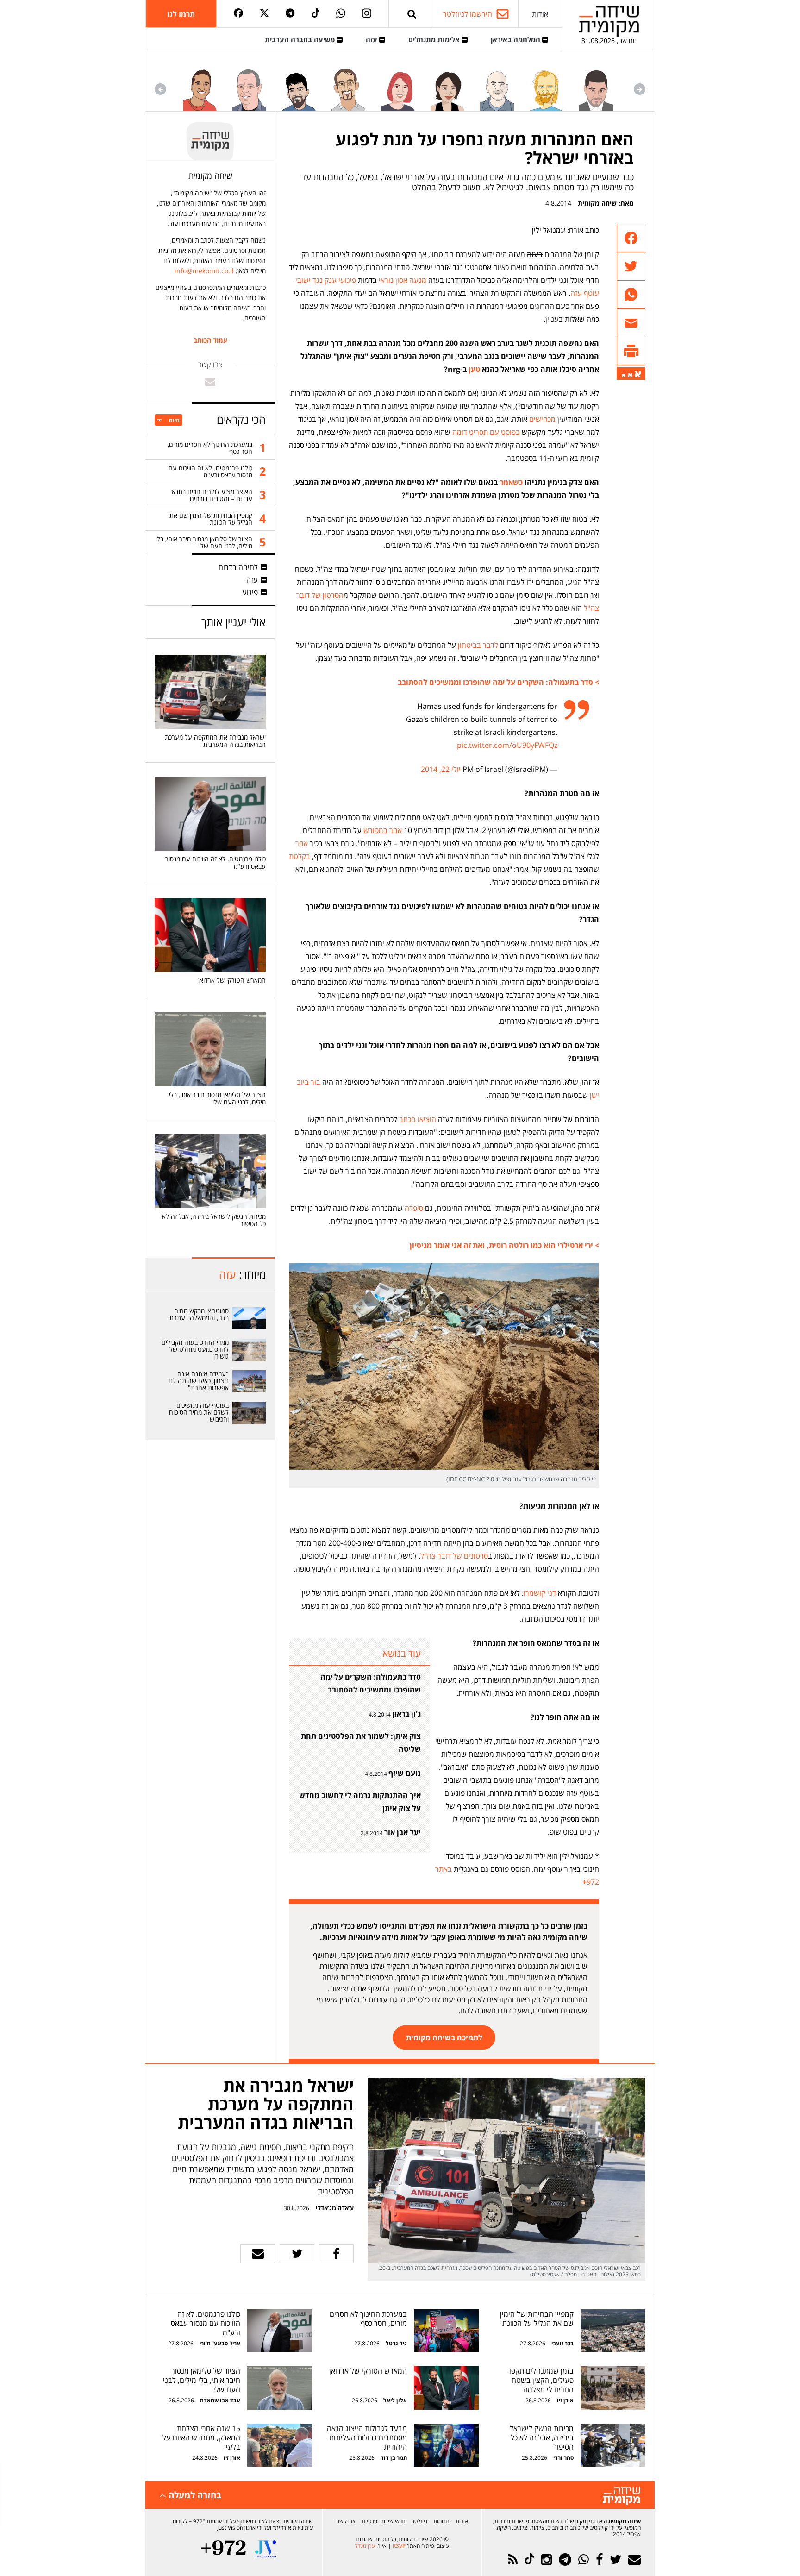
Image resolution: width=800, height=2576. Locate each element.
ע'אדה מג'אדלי (335, 2208)
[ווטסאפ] (341, 14)
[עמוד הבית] (609, 21)
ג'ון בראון (406, 1714)
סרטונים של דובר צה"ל (454, 1556)
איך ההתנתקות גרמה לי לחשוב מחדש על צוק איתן (360, 1802)
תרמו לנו (181, 14)
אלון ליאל (394, 2400)
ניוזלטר (419, 2521)
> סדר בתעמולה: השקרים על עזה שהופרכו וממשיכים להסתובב (498, 682)
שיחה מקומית (597, 203)
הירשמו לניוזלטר (468, 14)
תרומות (441, 2521)
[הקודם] (640, 89)
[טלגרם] (290, 14)
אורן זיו (565, 2400)
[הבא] (160, 89)
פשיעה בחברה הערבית (301, 39)
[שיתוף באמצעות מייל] (631, 323)
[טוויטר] (264, 14)
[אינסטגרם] (367, 14)
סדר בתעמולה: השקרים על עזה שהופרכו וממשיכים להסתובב (371, 1683)
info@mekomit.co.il (204, 271)
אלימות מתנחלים (435, 39)
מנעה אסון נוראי (403, 280)
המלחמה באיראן (516, 39)
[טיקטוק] (316, 14)
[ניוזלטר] (634, 2560)
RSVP (399, 2546)
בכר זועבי (562, 2343)
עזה (372, 39)
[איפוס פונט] (630, 375)
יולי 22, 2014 (441, 769)
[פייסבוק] (238, 14)
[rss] (513, 2560)
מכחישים (541, 419)
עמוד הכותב (210, 340)
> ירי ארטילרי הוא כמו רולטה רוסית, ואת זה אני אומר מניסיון (504, 1245)
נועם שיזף (405, 1773)
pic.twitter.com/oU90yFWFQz (507, 745)
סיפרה (414, 1208)
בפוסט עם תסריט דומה (486, 432)
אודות (540, 14)
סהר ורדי (563, 2458)
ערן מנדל (365, 2546)
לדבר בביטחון (478, 645)
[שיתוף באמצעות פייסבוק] (631, 238)
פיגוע (250, 592)
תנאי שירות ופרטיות (384, 2521)
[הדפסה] (631, 351)
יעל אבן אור (403, 1832)
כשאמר (510, 482)
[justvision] (266, 2549)
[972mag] (223, 2549)
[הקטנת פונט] (624, 376)
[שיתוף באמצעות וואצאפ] (631, 295)
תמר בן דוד (394, 2458)
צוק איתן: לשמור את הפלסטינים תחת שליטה (361, 1742)
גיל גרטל (396, 2343)
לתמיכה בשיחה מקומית (444, 2037)
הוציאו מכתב (418, 1119)
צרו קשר (346, 2521)
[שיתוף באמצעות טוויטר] (631, 266)
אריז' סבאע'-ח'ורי (220, 2343)
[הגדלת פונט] (638, 374)
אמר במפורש (383, 830)
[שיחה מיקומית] (622, 2496)
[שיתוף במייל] (258, 2254)
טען (473, 369)
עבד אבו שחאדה (220, 2400)
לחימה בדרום (238, 567)
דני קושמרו (540, 1593)
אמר (302, 843)
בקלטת (300, 856)
